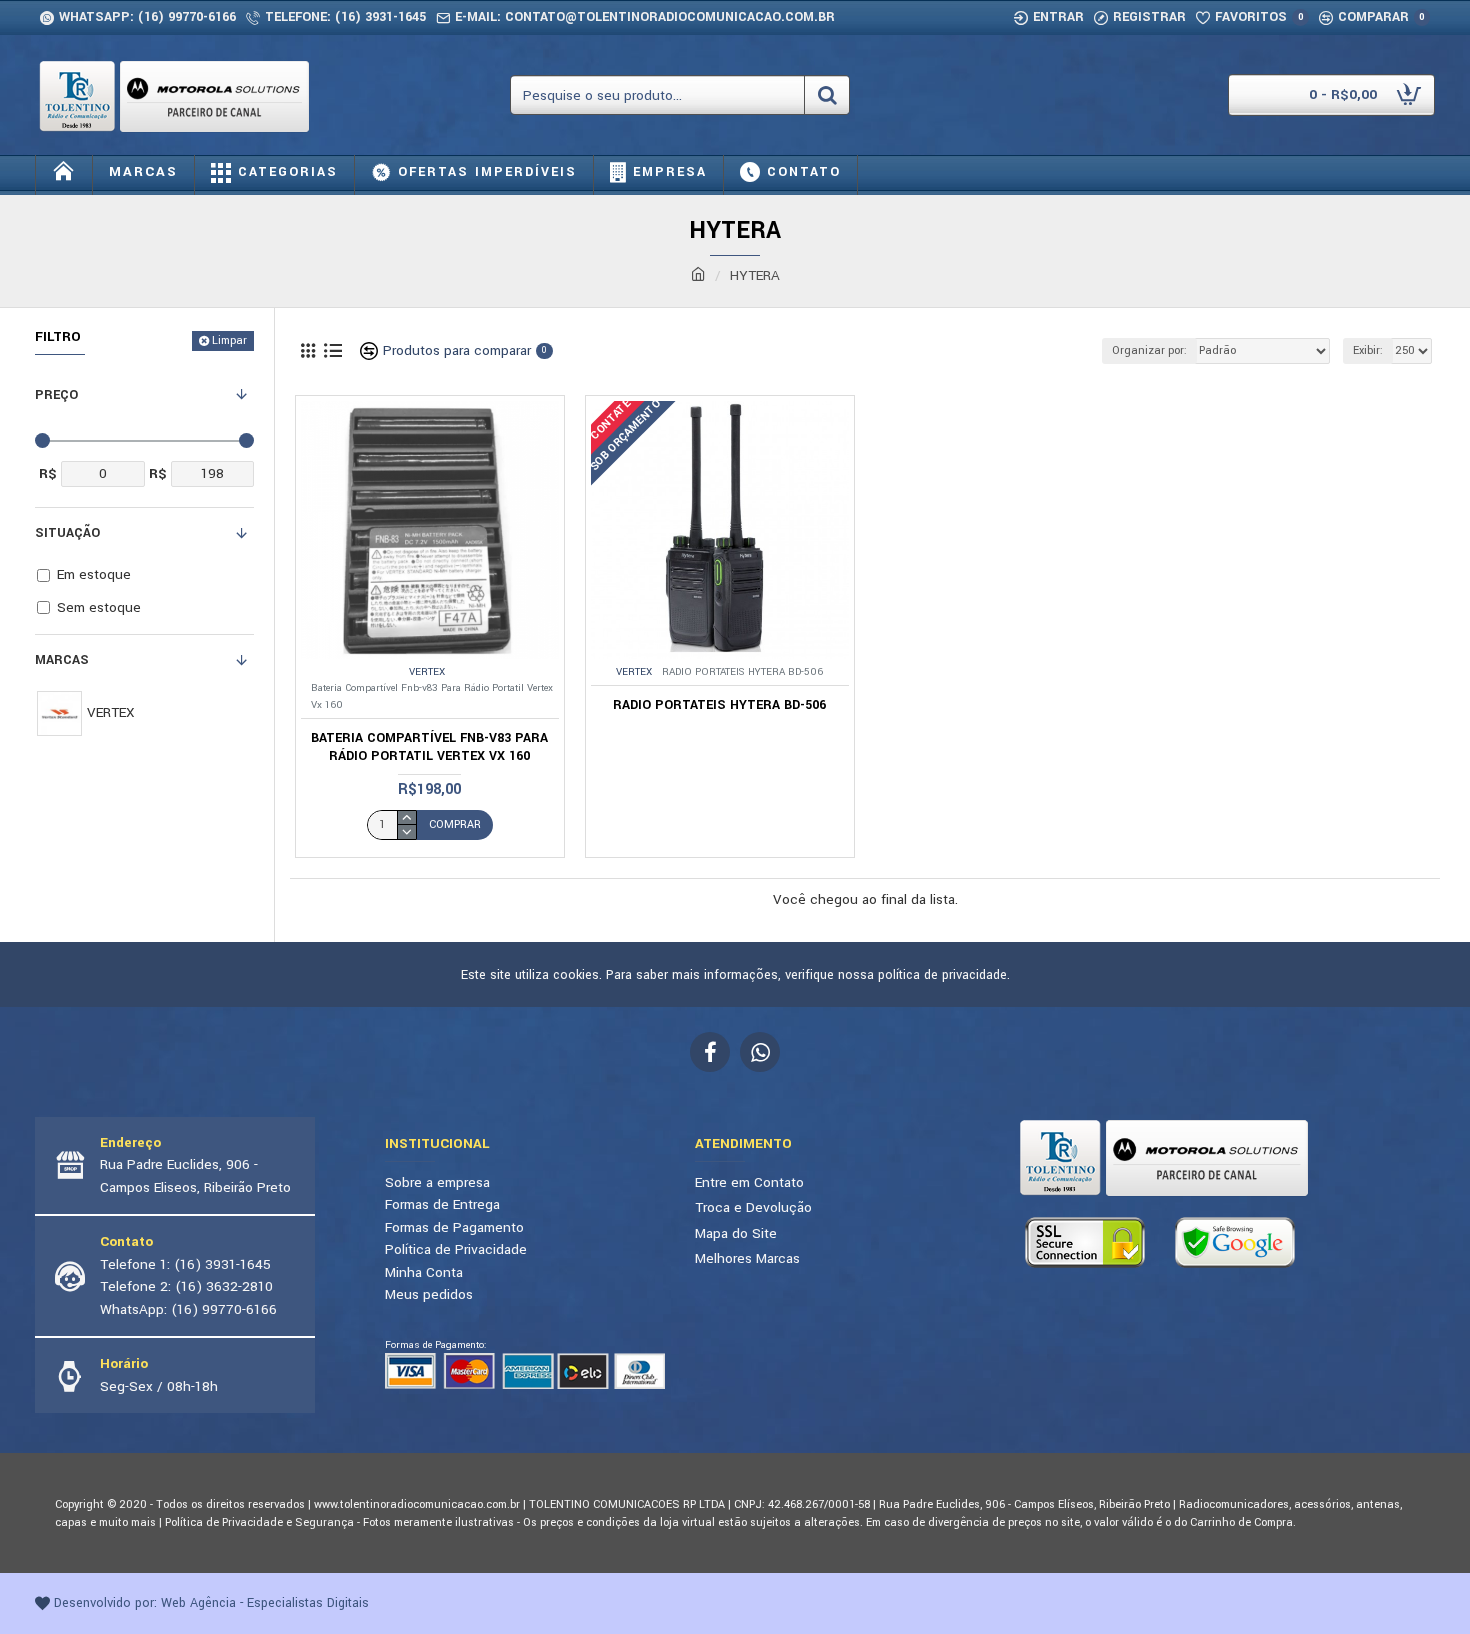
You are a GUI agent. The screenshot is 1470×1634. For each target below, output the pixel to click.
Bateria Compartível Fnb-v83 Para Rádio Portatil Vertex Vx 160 (429, 747)
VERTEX (427, 672)
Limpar (229, 340)
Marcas (62, 660)
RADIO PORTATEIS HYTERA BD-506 (719, 705)
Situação (67, 533)
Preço (56, 395)
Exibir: (1368, 350)
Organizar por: (1149, 350)
